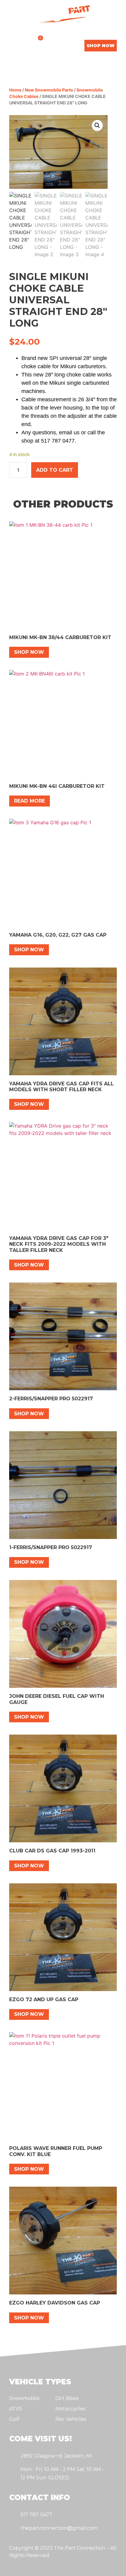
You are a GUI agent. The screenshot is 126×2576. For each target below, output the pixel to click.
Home (15, 90)
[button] (12, 45)
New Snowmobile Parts (49, 90)
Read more (30, 801)
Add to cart (55, 470)
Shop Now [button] (29, 652)
